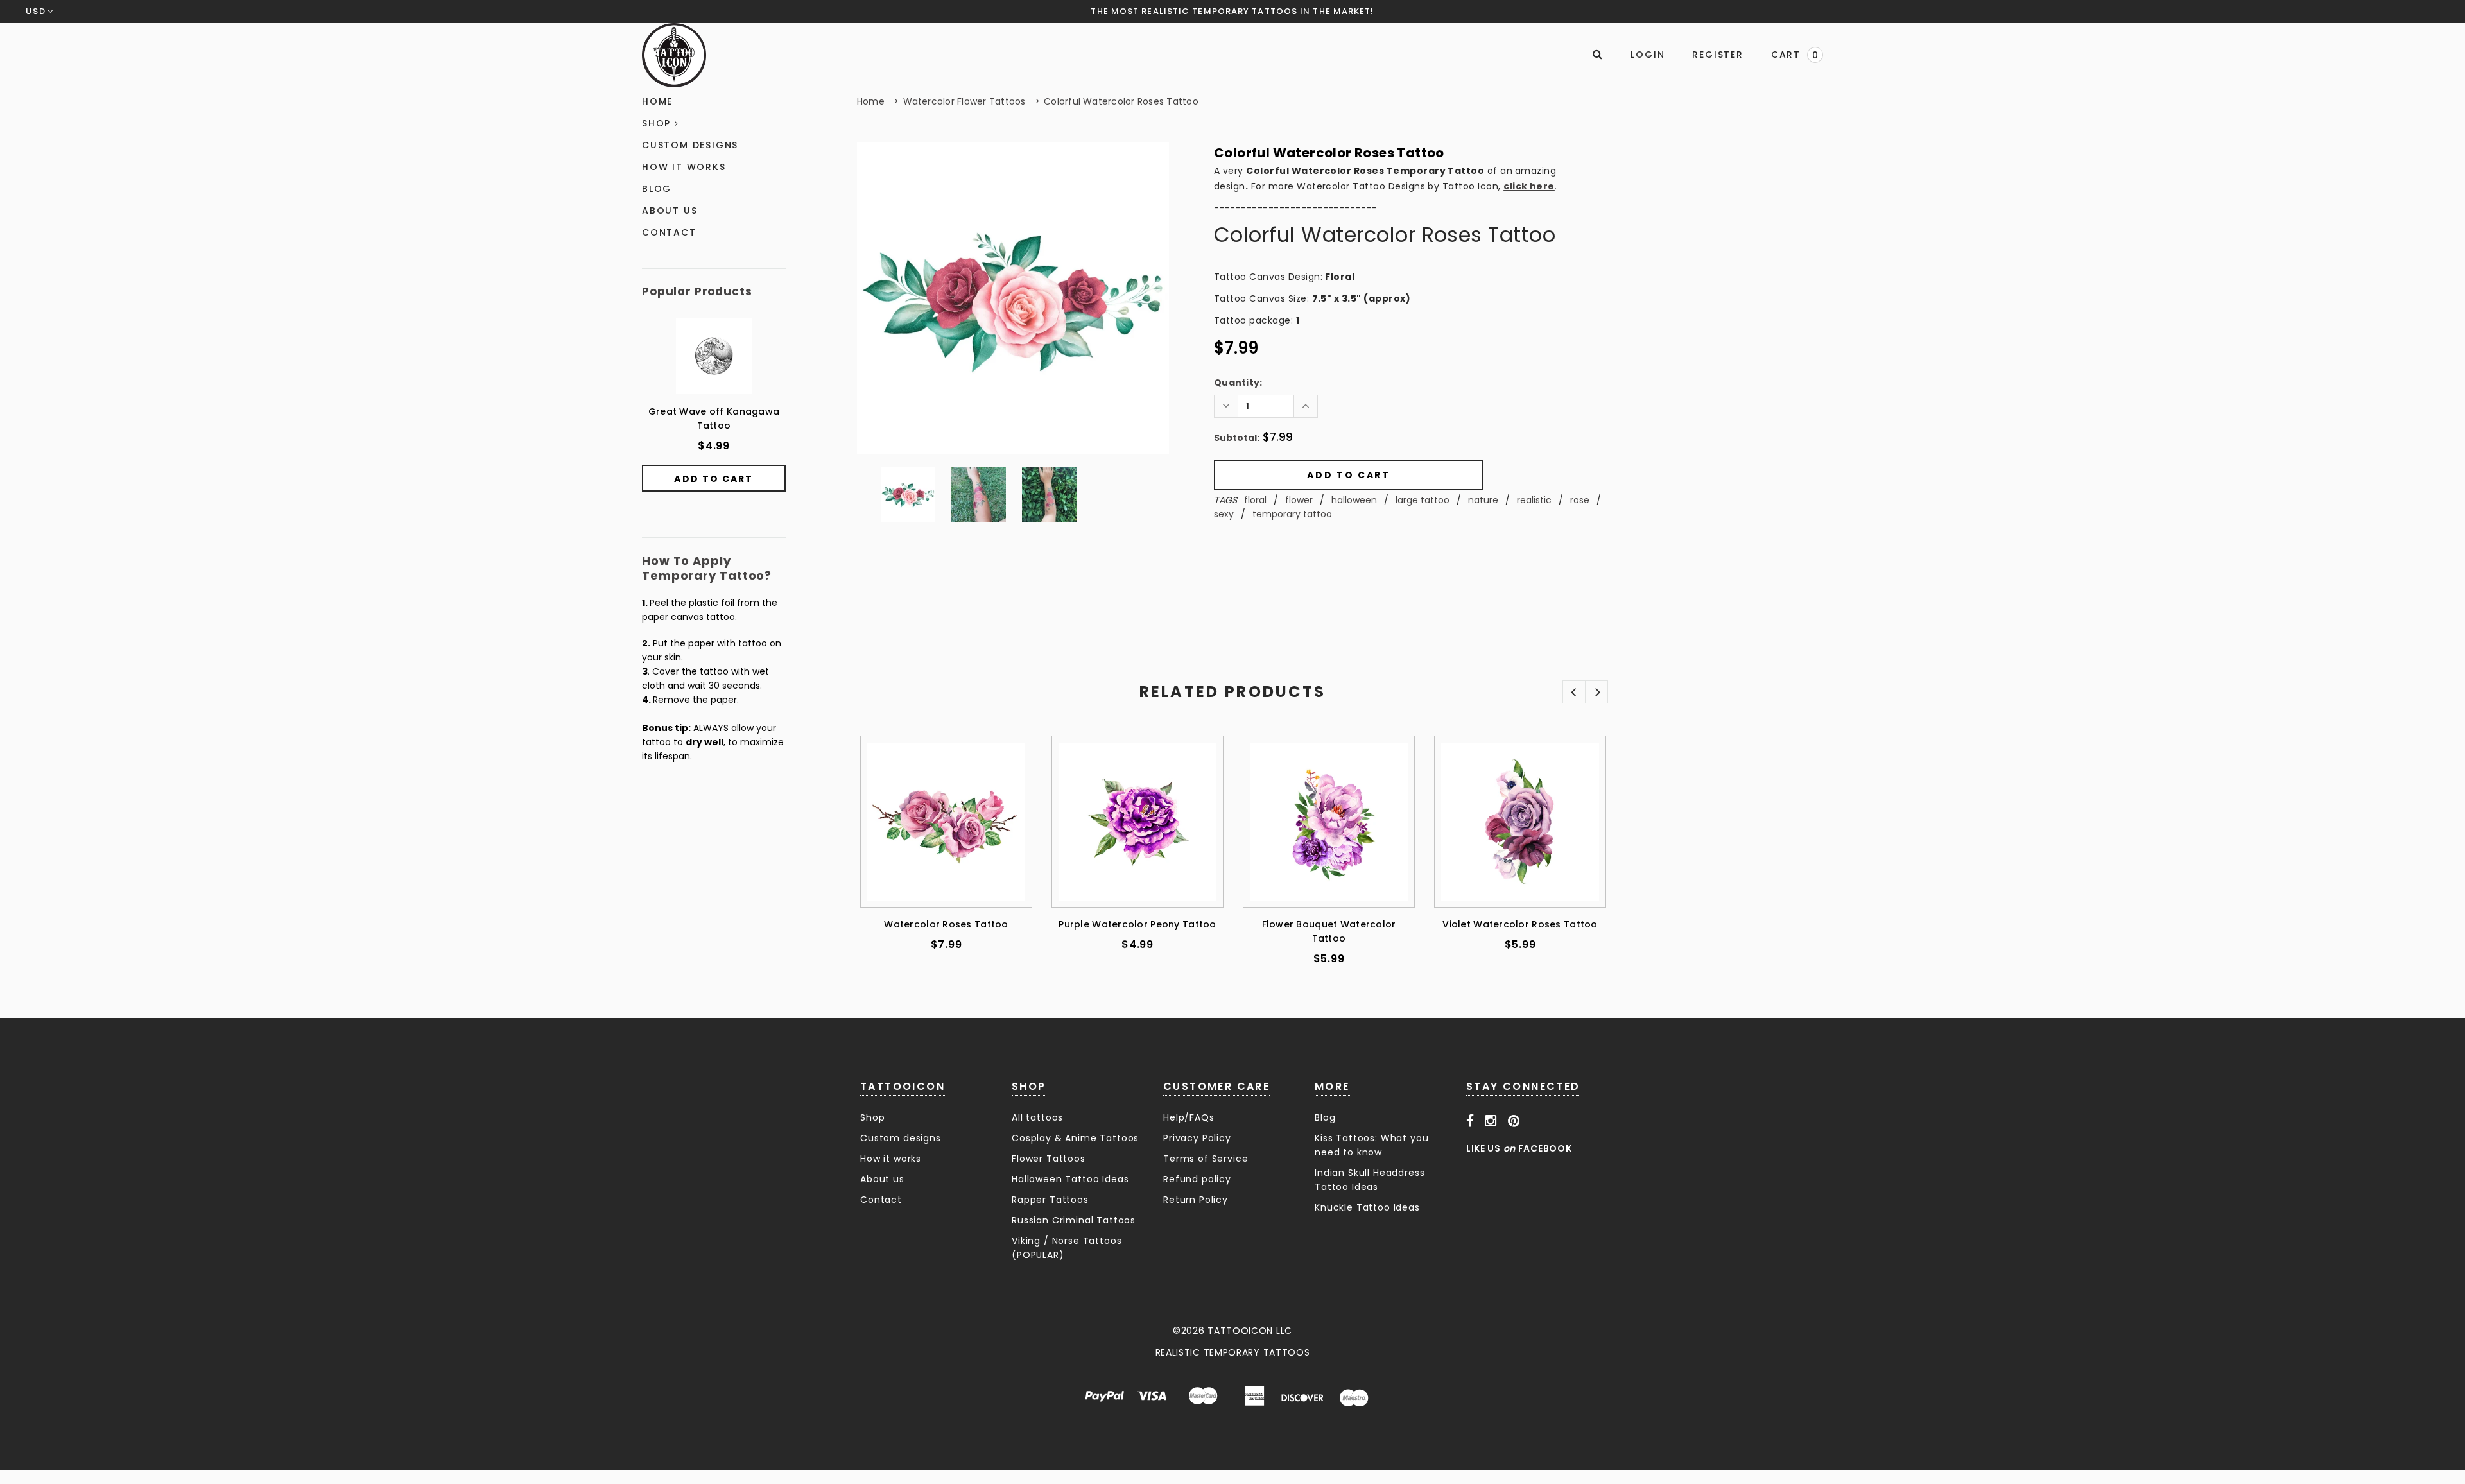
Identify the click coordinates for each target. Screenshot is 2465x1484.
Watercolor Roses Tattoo (946, 924)
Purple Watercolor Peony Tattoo (1137, 924)
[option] (1013, 298)
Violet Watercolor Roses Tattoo (1520, 924)
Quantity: (1238, 383)
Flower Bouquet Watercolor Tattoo (1329, 931)
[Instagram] (1491, 1121)
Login (1648, 55)
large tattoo (1423, 500)
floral (1255, 500)
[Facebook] (1470, 1121)
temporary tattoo (1292, 514)
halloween (1354, 500)
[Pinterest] (1514, 1121)
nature (1483, 500)
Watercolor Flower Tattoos (964, 101)
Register (1717, 55)
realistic (1534, 500)
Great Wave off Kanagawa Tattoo (714, 418)
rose (1580, 500)
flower (1299, 500)
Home (871, 101)
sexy (1224, 514)
